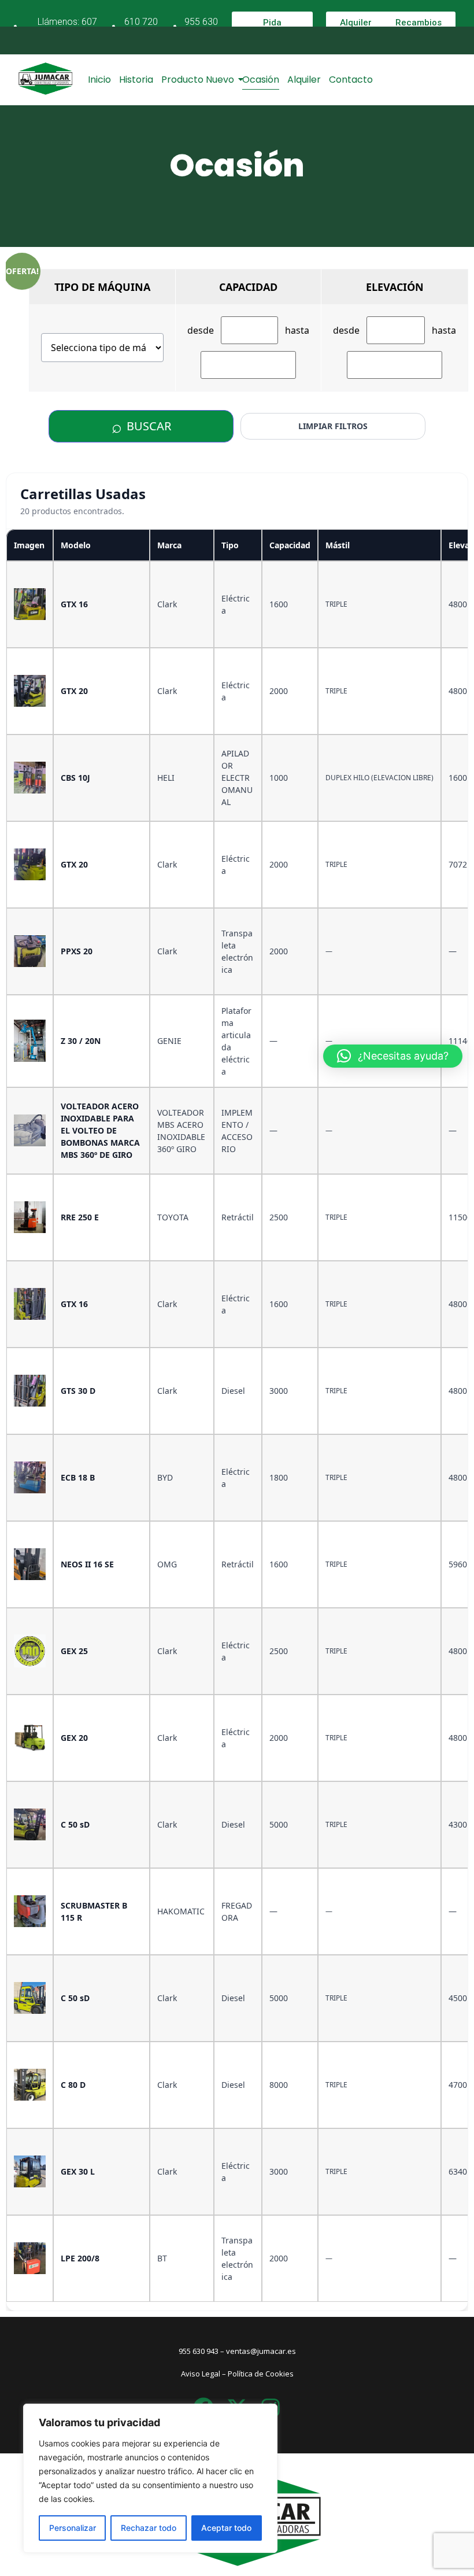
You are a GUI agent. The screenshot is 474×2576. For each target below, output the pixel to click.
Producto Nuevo (198, 80)
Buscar (141, 426)
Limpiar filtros (333, 426)
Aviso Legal (201, 2374)
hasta (297, 330)
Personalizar (73, 2528)
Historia (136, 80)
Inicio (99, 80)
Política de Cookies (261, 2374)
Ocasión (261, 80)
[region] (150, 2478)
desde (201, 330)
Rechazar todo (149, 2528)
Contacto (351, 80)
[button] (393, 1056)
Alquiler (304, 80)
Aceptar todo (226, 2528)
